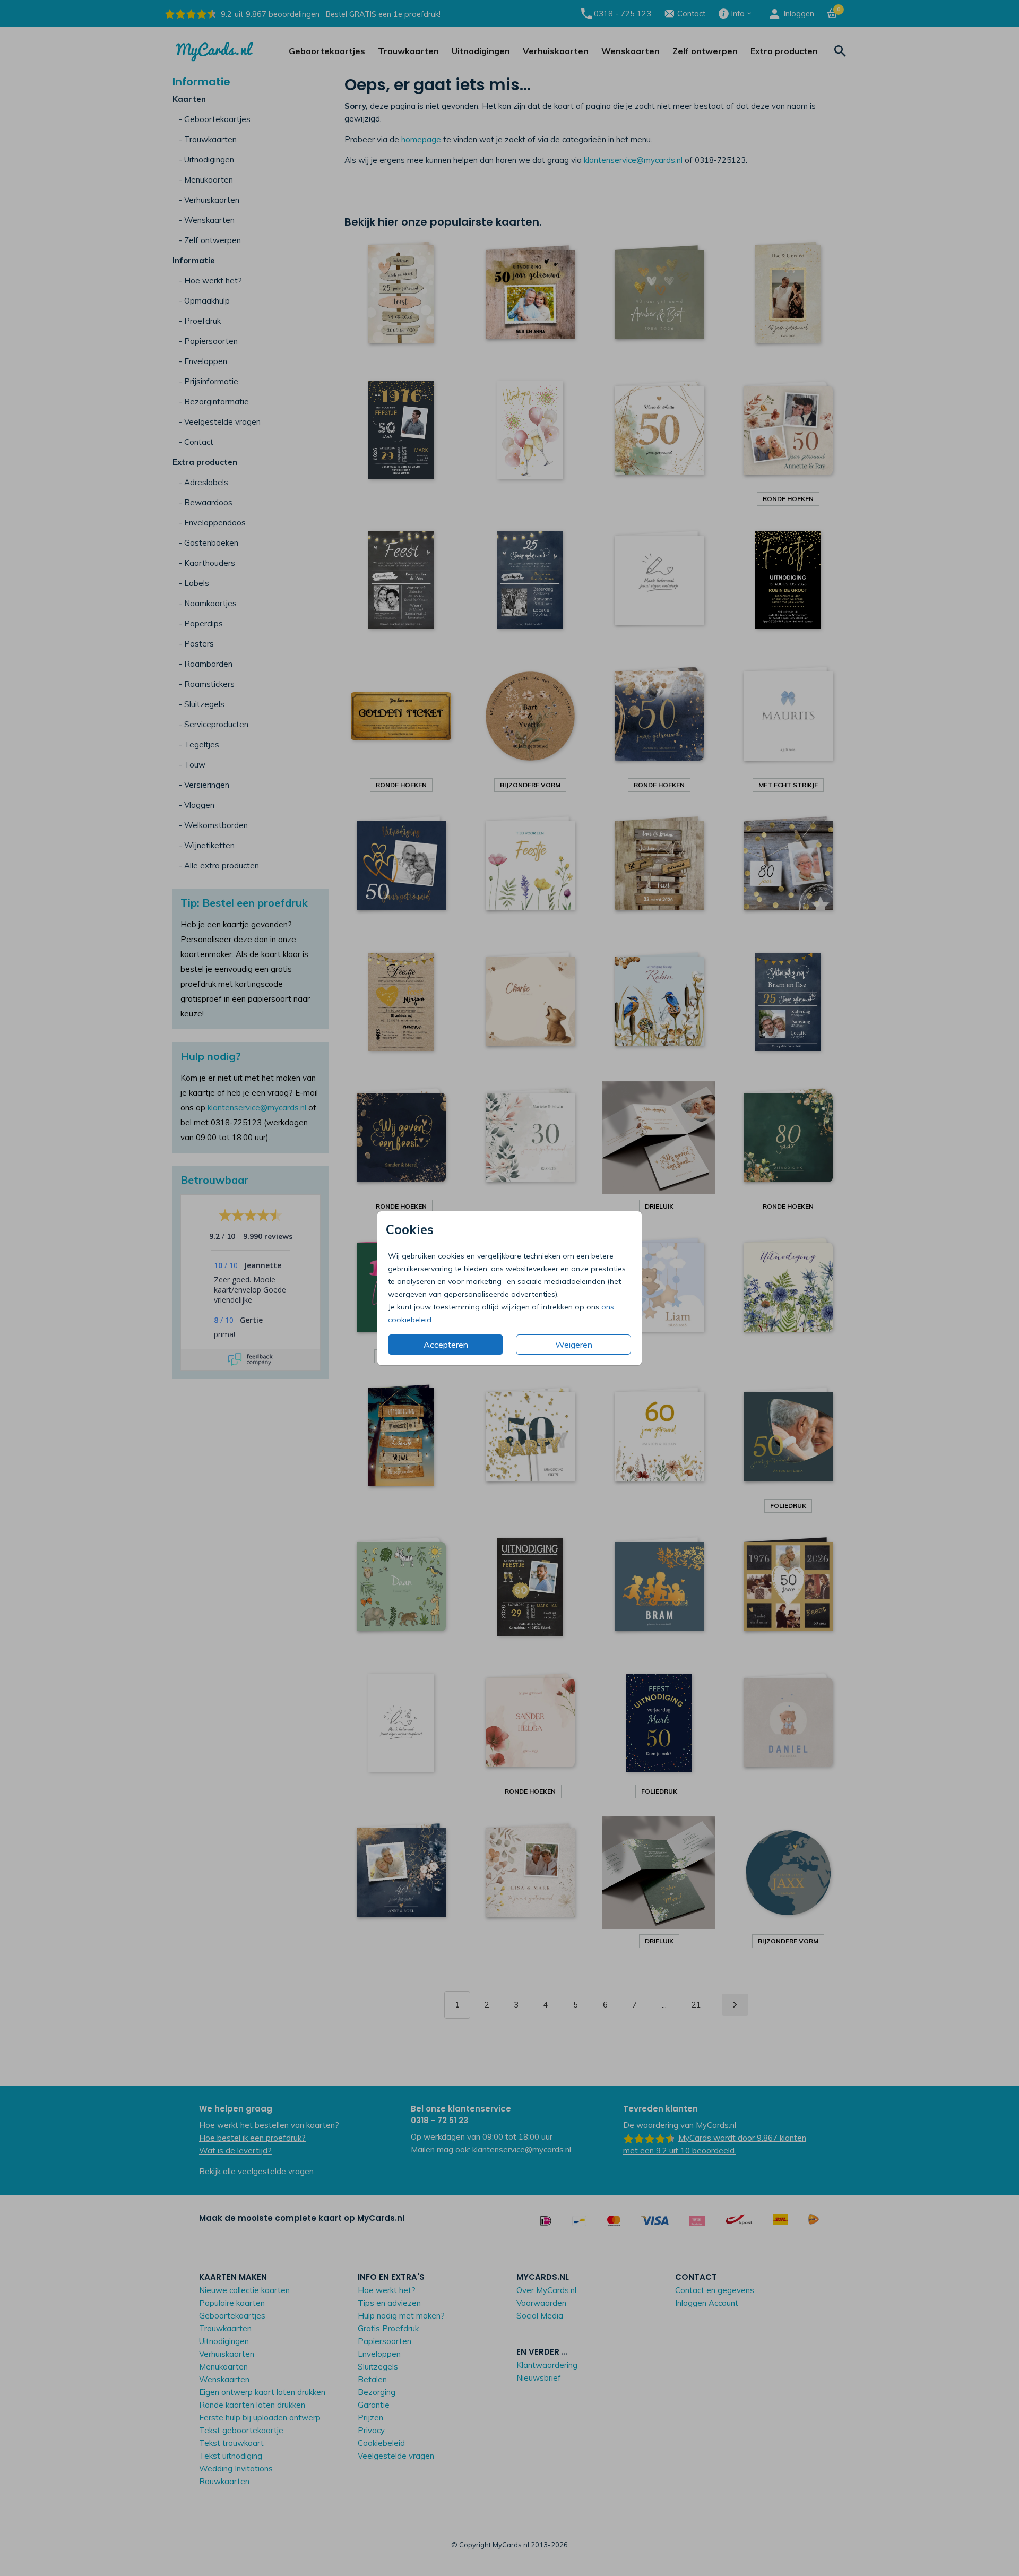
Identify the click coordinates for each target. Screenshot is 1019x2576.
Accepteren (446, 1345)
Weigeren (574, 1345)
